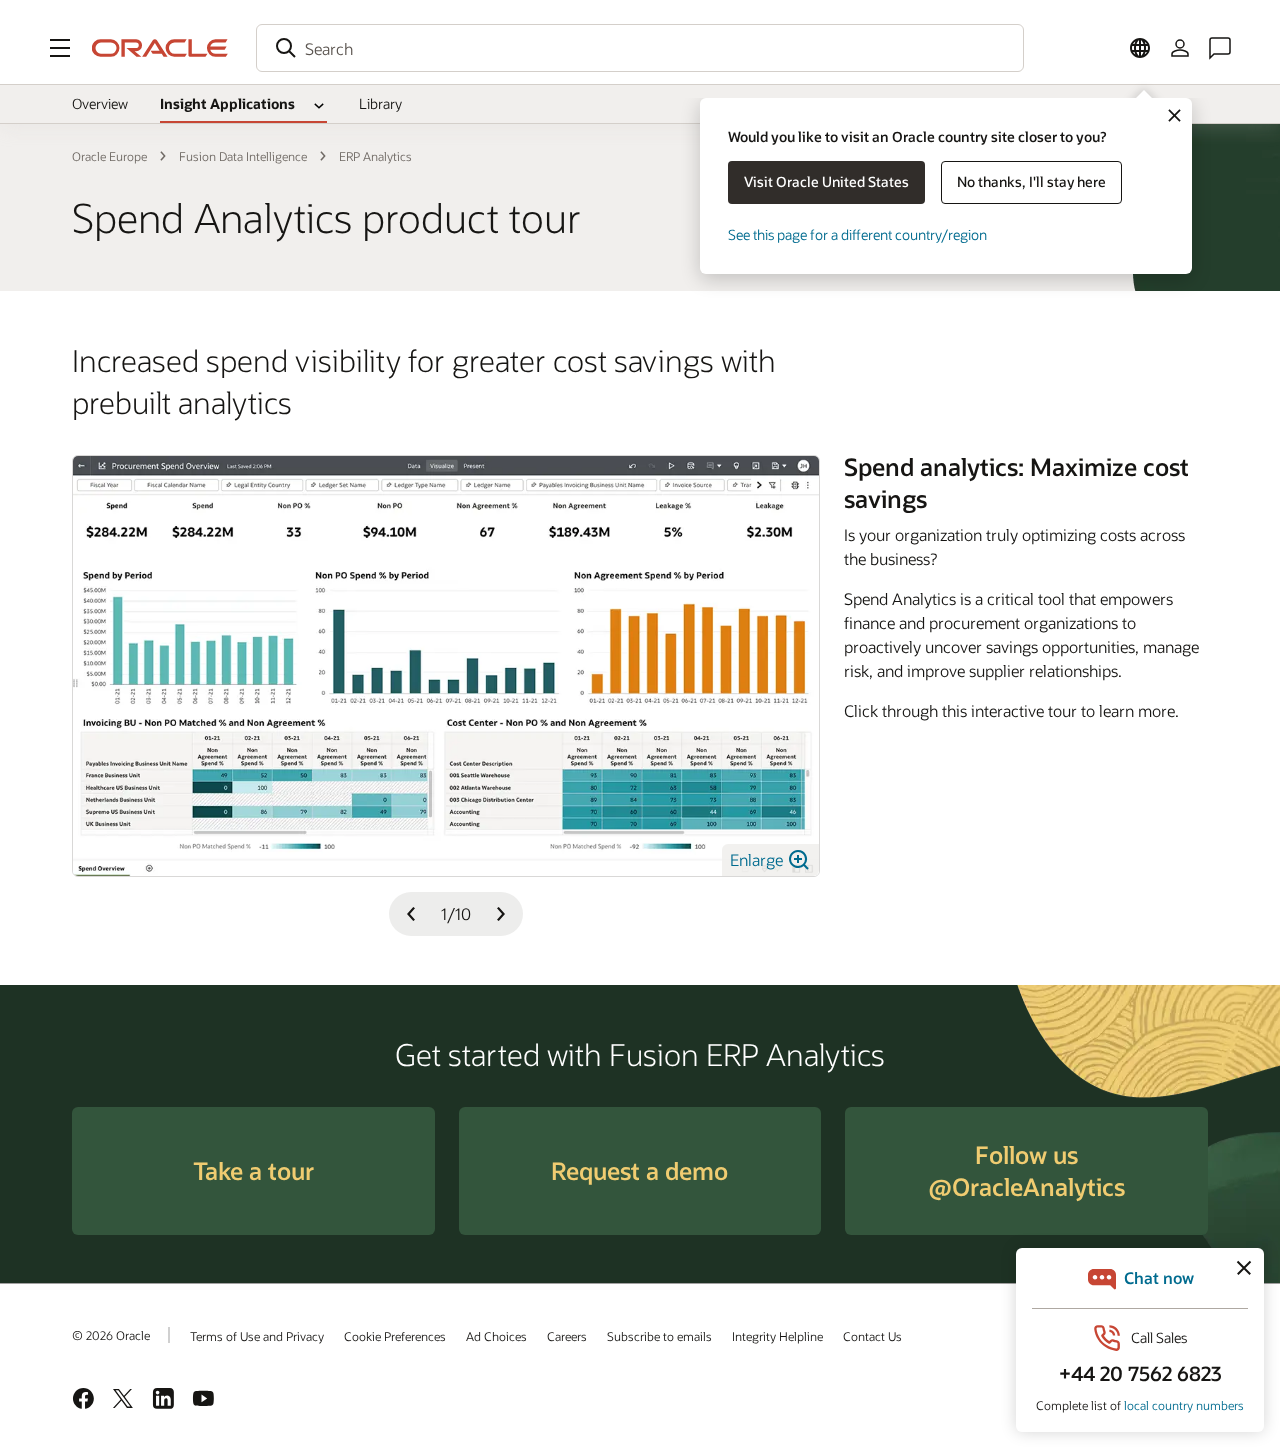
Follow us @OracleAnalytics (1026, 1170)
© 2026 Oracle (111, 1335)
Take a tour (253, 1170)
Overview (100, 103)
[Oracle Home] (160, 48)
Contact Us (872, 1336)
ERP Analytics (375, 156)
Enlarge (758, 859)
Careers (567, 1336)
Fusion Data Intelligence (243, 156)
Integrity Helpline (777, 1336)
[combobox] (640, 48)
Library (380, 103)
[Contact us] (1220, 48)
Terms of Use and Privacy (257, 1336)
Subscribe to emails (659, 1336)
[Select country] (1140, 48)
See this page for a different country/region (857, 234)
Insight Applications (227, 103)
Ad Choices (496, 1336)
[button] (60, 48)
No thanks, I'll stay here (1031, 181)
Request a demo (639, 1170)
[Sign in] (1180, 48)
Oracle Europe (109, 156)
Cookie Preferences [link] (395, 1336)
